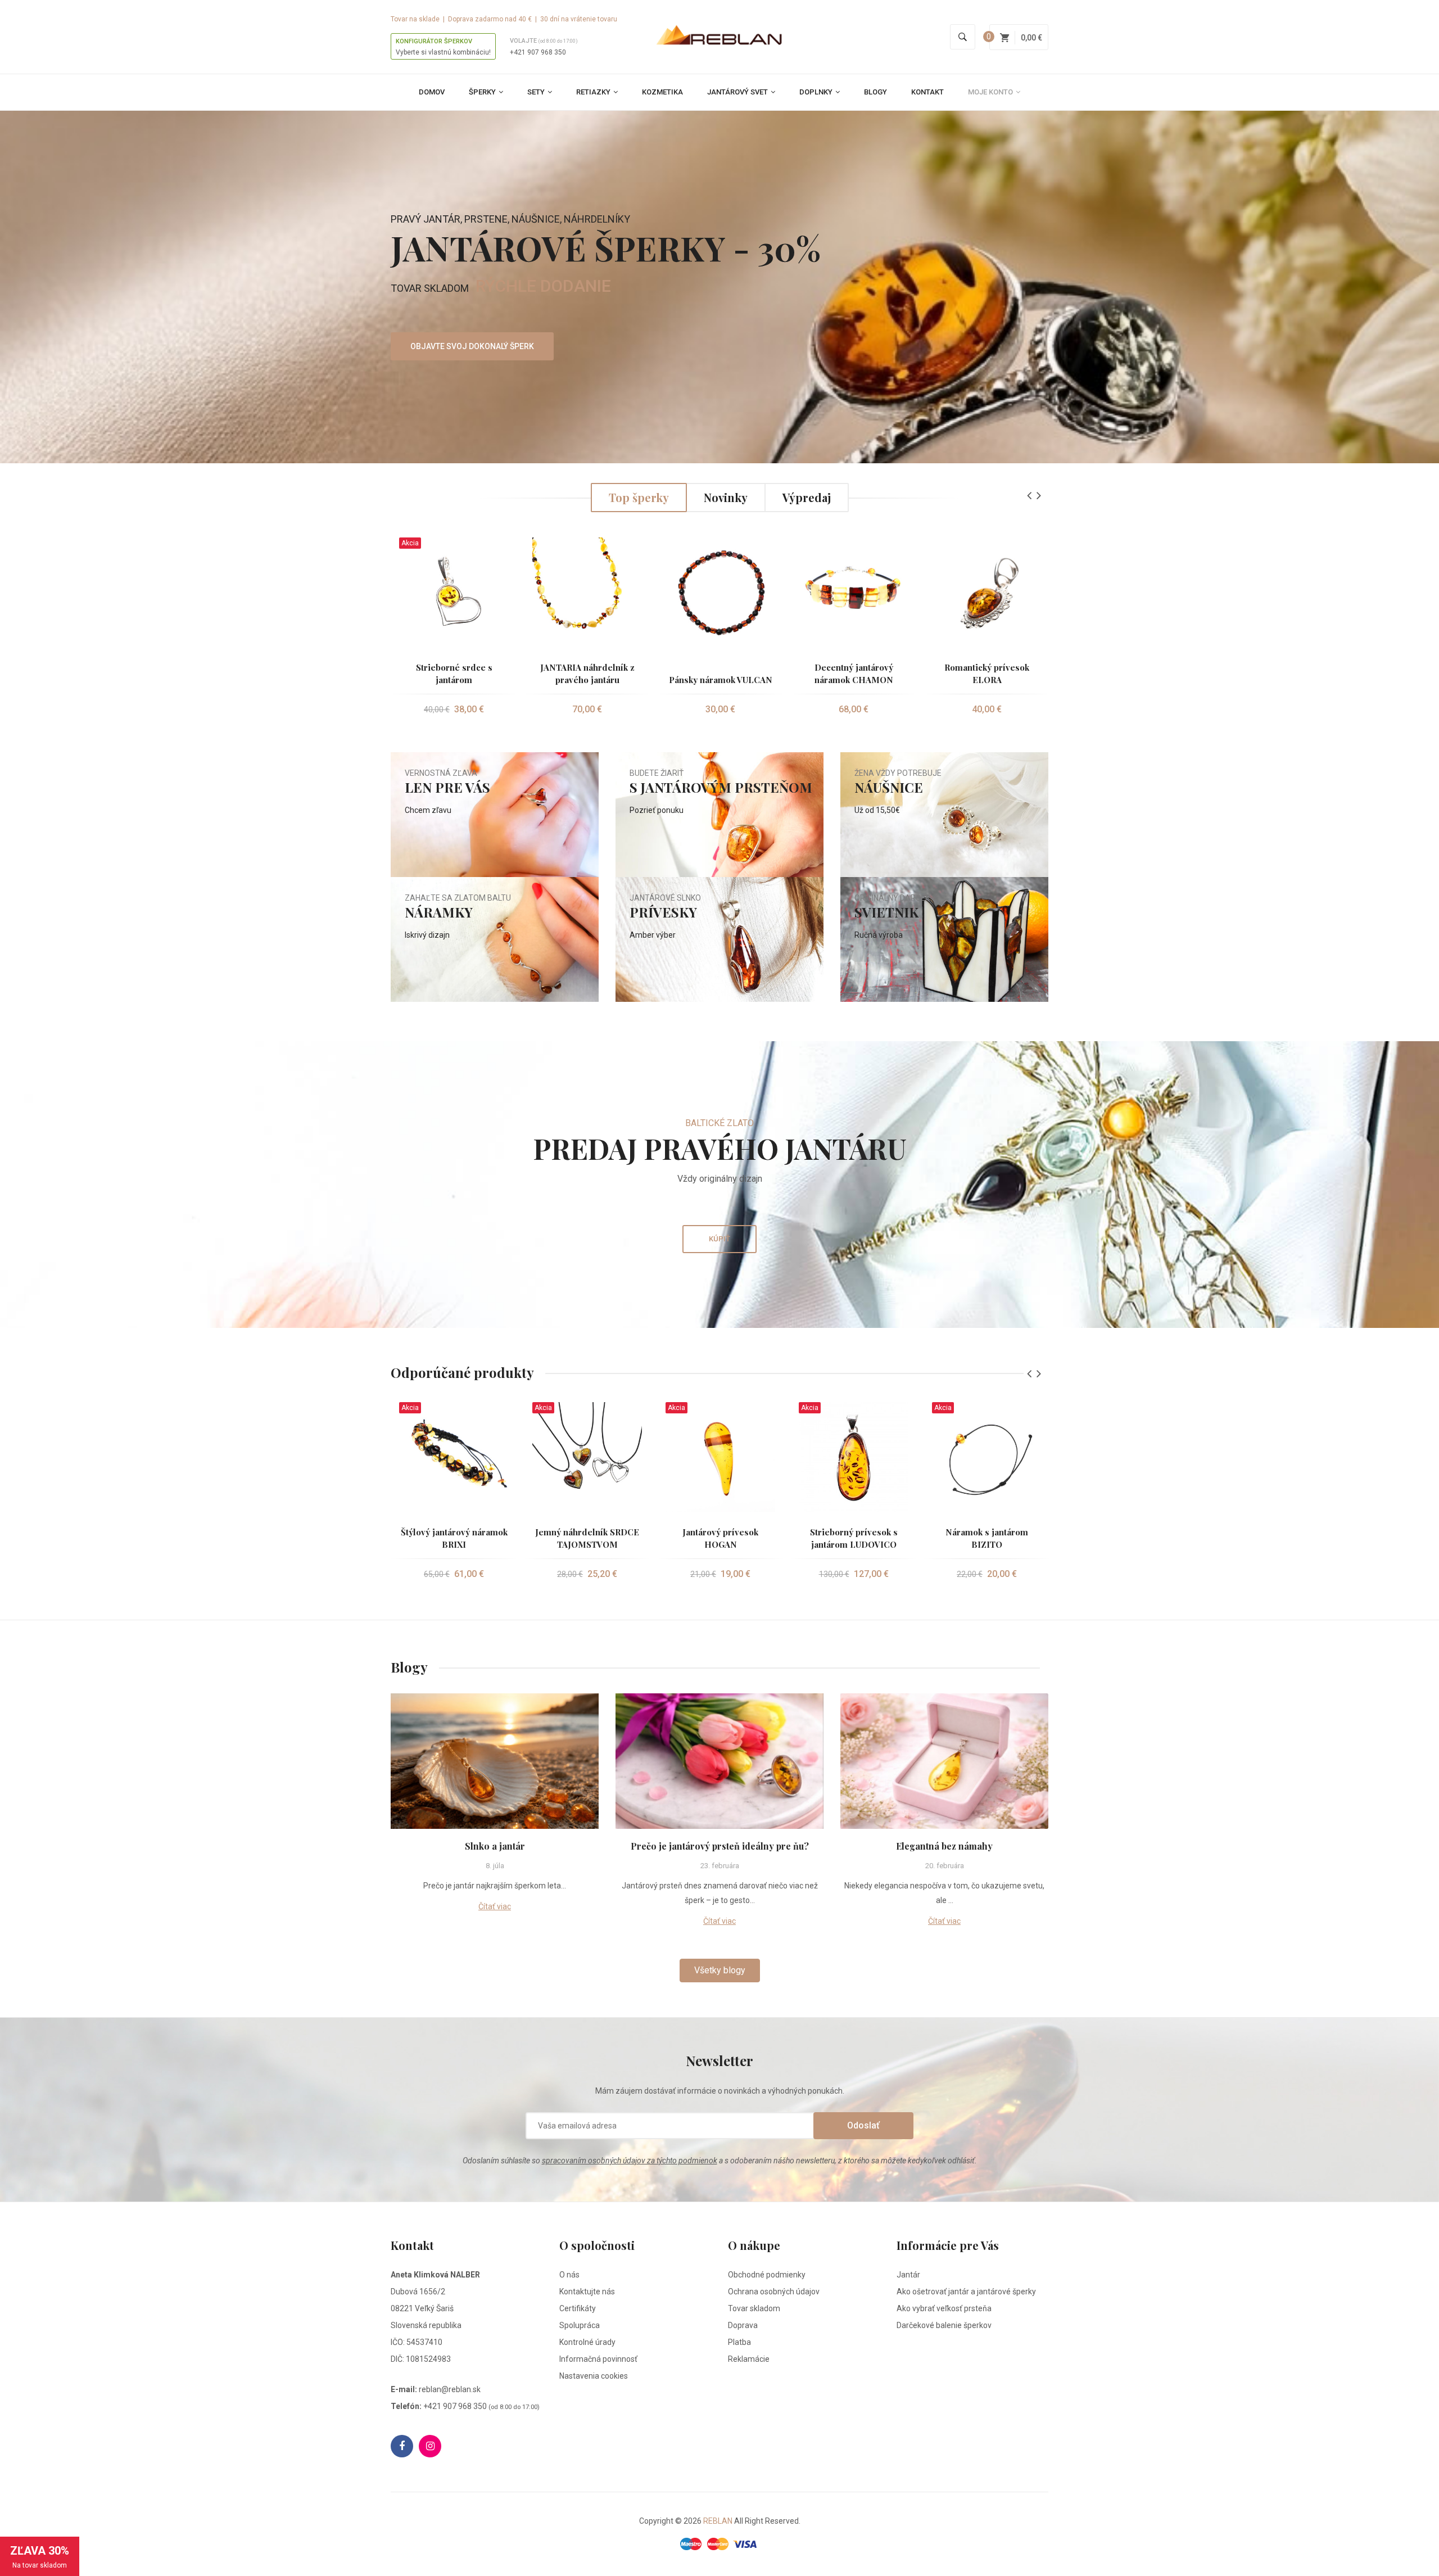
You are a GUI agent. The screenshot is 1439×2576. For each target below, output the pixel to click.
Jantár (908, 2275)
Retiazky (594, 92)
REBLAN (718, 2521)
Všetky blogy (720, 1970)
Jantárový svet (738, 92)
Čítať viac (495, 1906)
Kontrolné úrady (587, 2342)
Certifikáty (578, 2308)
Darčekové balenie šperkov (944, 2325)
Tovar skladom (754, 2308)
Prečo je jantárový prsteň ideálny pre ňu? (720, 1846)
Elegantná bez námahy (944, 1846)
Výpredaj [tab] (807, 497)
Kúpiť (719, 1239)
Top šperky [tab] (639, 497)
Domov (432, 92)
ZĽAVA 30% (40, 2557)
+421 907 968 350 (538, 52)
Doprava (743, 2325)
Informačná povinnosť (598, 2359)
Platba (739, 2342)
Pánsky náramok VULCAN (721, 680)
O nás (569, 2275)
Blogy (875, 92)
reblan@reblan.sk (450, 2389)
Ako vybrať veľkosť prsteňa (944, 2308)
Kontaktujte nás (587, 2292)
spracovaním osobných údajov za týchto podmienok (630, 2161)
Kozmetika (662, 92)
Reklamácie (749, 2359)
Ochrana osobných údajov (774, 2292)
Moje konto (991, 92)
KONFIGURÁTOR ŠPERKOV (434, 41)
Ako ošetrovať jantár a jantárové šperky (966, 2292)
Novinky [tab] (726, 497)
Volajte (544, 41)
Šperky (483, 92)
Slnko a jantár (495, 1846)
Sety (537, 92)
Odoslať (863, 2125)
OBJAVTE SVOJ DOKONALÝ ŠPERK (472, 346)
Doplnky (817, 92)
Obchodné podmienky (767, 2275)
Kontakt (927, 92)
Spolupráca (580, 2325)
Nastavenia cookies (594, 2376)
